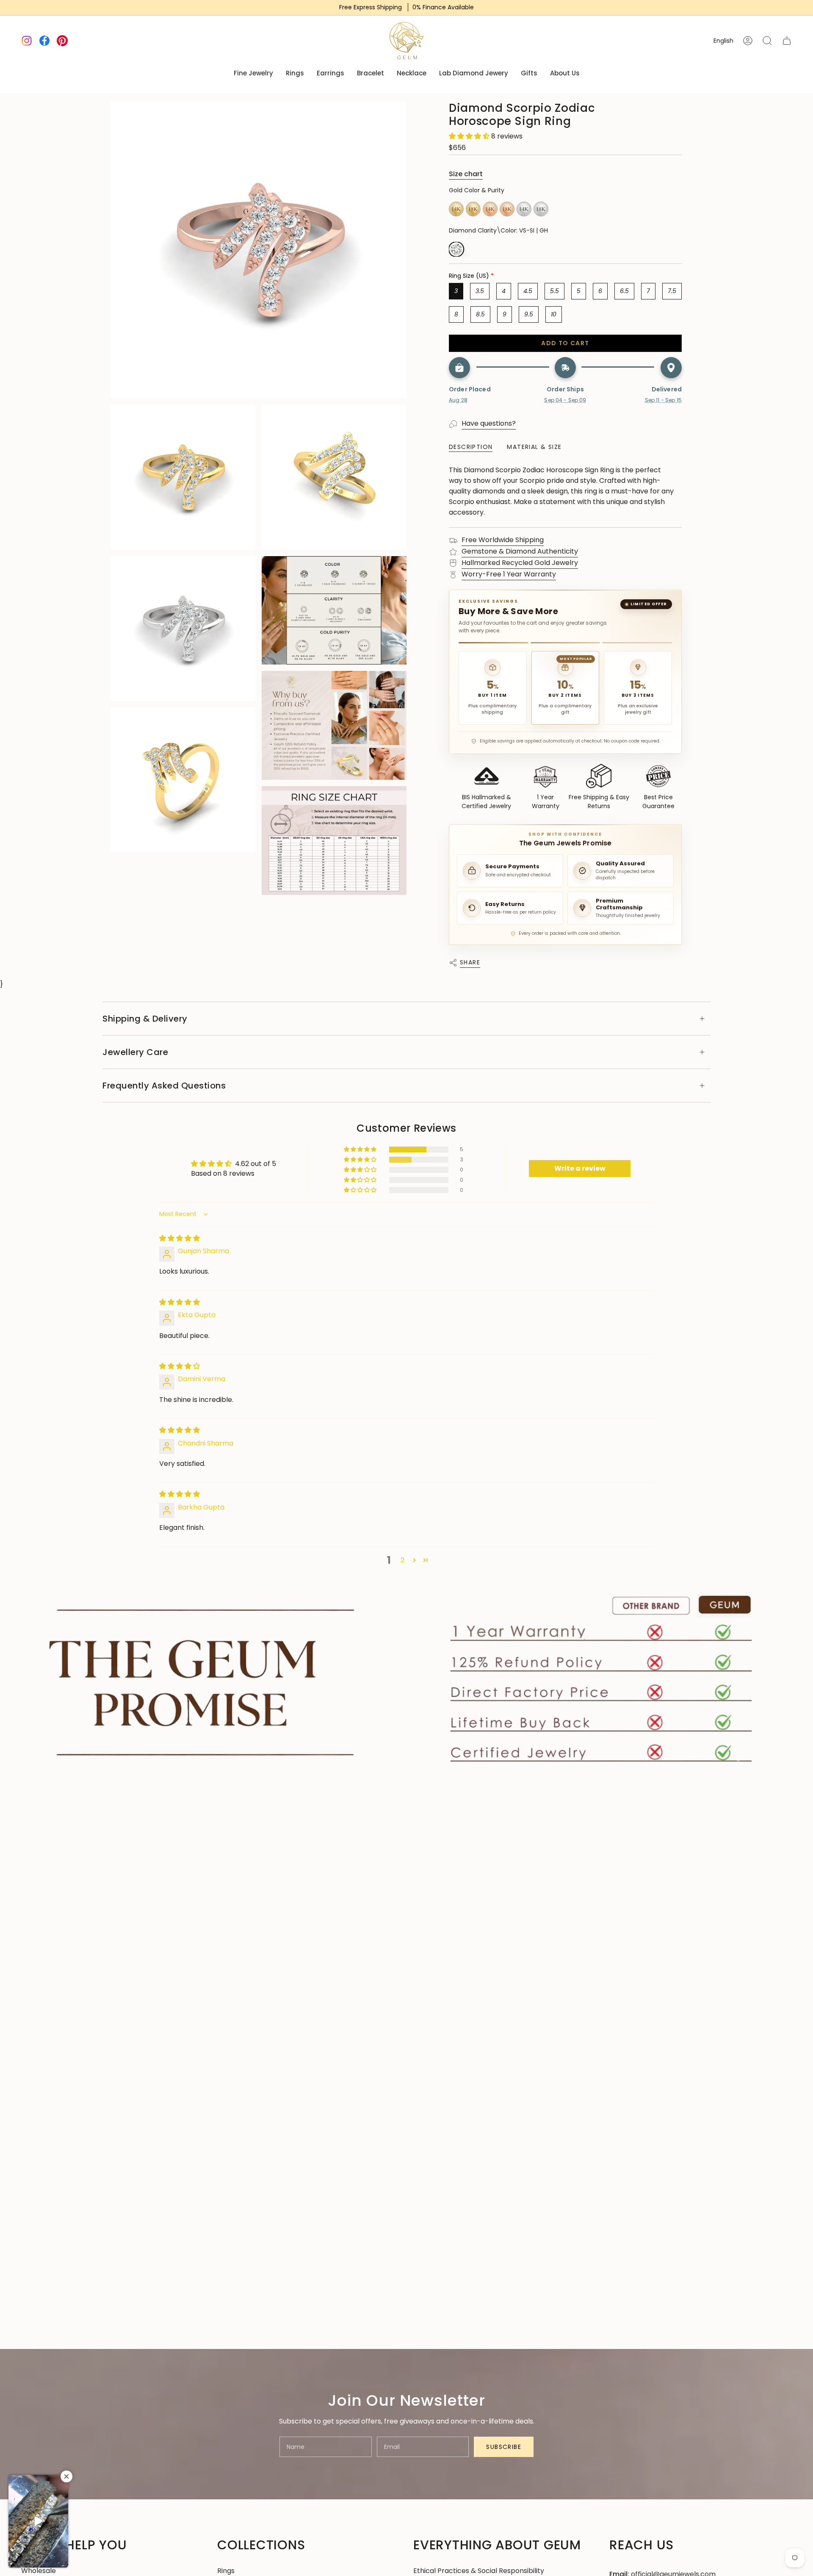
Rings (226, 2571)
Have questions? (489, 423)
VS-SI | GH (456, 249)
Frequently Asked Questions (164, 1086)
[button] (470, 136)
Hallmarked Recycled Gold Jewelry (520, 563)
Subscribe (504, 2447)
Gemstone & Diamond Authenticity (520, 551)
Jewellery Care (135, 1052)
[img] (180, 1238)
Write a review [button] (580, 1168)
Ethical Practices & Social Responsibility (479, 2571)
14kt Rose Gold (490, 209)
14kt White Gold (524, 209)
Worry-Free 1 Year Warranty (509, 574)
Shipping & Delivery (145, 1019)
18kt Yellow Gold (473, 209)
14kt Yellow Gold (456, 209)
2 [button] (402, 1560)
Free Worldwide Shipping (503, 540)
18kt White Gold (541, 209)
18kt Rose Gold (507, 209)
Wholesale (39, 2571)
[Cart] (787, 41)
